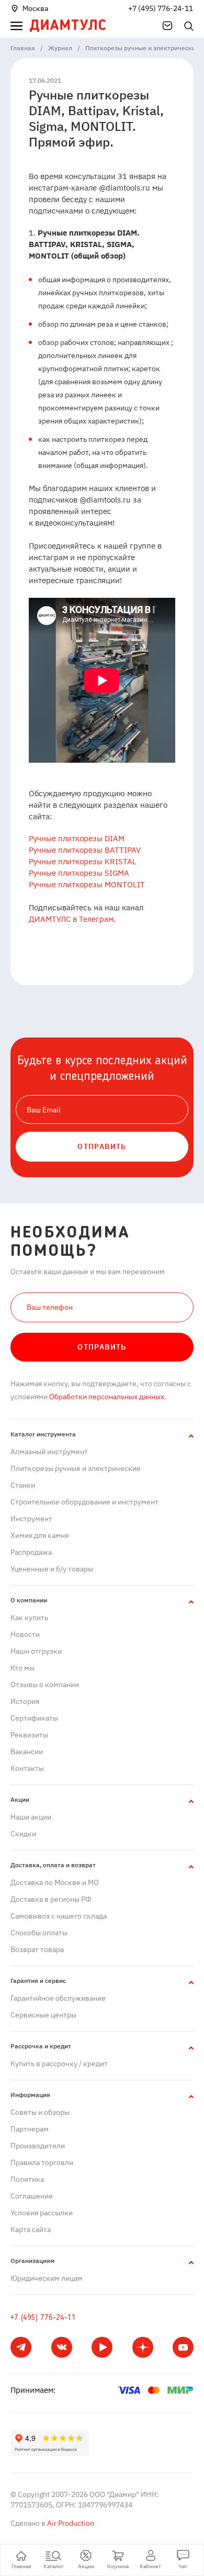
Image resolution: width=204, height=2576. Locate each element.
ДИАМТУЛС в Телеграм (71, 919)
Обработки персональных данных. (107, 1397)
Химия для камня (39, 1535)
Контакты (27, 1768)
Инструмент (31, 1519)
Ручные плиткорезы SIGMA (79, 873)
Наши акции (31, 1817)
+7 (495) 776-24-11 (161, 8)
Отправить (102, 1347)
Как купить (29, 1618)
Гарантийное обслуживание (58, 1998)
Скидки (23, 1834)
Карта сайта (31, 2229)
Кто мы (22, 1668)
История (25, 1701)
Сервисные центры (43, 2015)
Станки (23, 1485)
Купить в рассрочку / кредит (59, 2064)
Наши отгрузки (36, 1651)
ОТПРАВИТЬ (102, 1146)
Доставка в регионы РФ (51, 1899)
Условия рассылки (42, 2213)
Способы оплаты (39, 1933)
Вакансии (27, 1752)
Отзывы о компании (45, 1685)
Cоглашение (32, 2196)
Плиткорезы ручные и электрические (76, 1468)
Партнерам (30, 2129)
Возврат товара (37, 1949)
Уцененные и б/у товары (52, 1569)
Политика (27, 2179)
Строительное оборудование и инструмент (84, 1502)
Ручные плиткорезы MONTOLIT (87, 884)
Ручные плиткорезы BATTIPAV (85, 850)
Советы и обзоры (40, 2112)
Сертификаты (34, 1718)
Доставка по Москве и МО (55, 1882)
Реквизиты (29, 1735)
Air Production (70, 2523)
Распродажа (31, 1552)
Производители (38, 2146)
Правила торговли (42, 2162)
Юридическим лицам (47, 2278)
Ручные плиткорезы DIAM (77, 838)
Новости (25, 1634)
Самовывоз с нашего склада (59, 1916)
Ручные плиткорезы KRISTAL (83, 861)
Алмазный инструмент (49, 1452)
